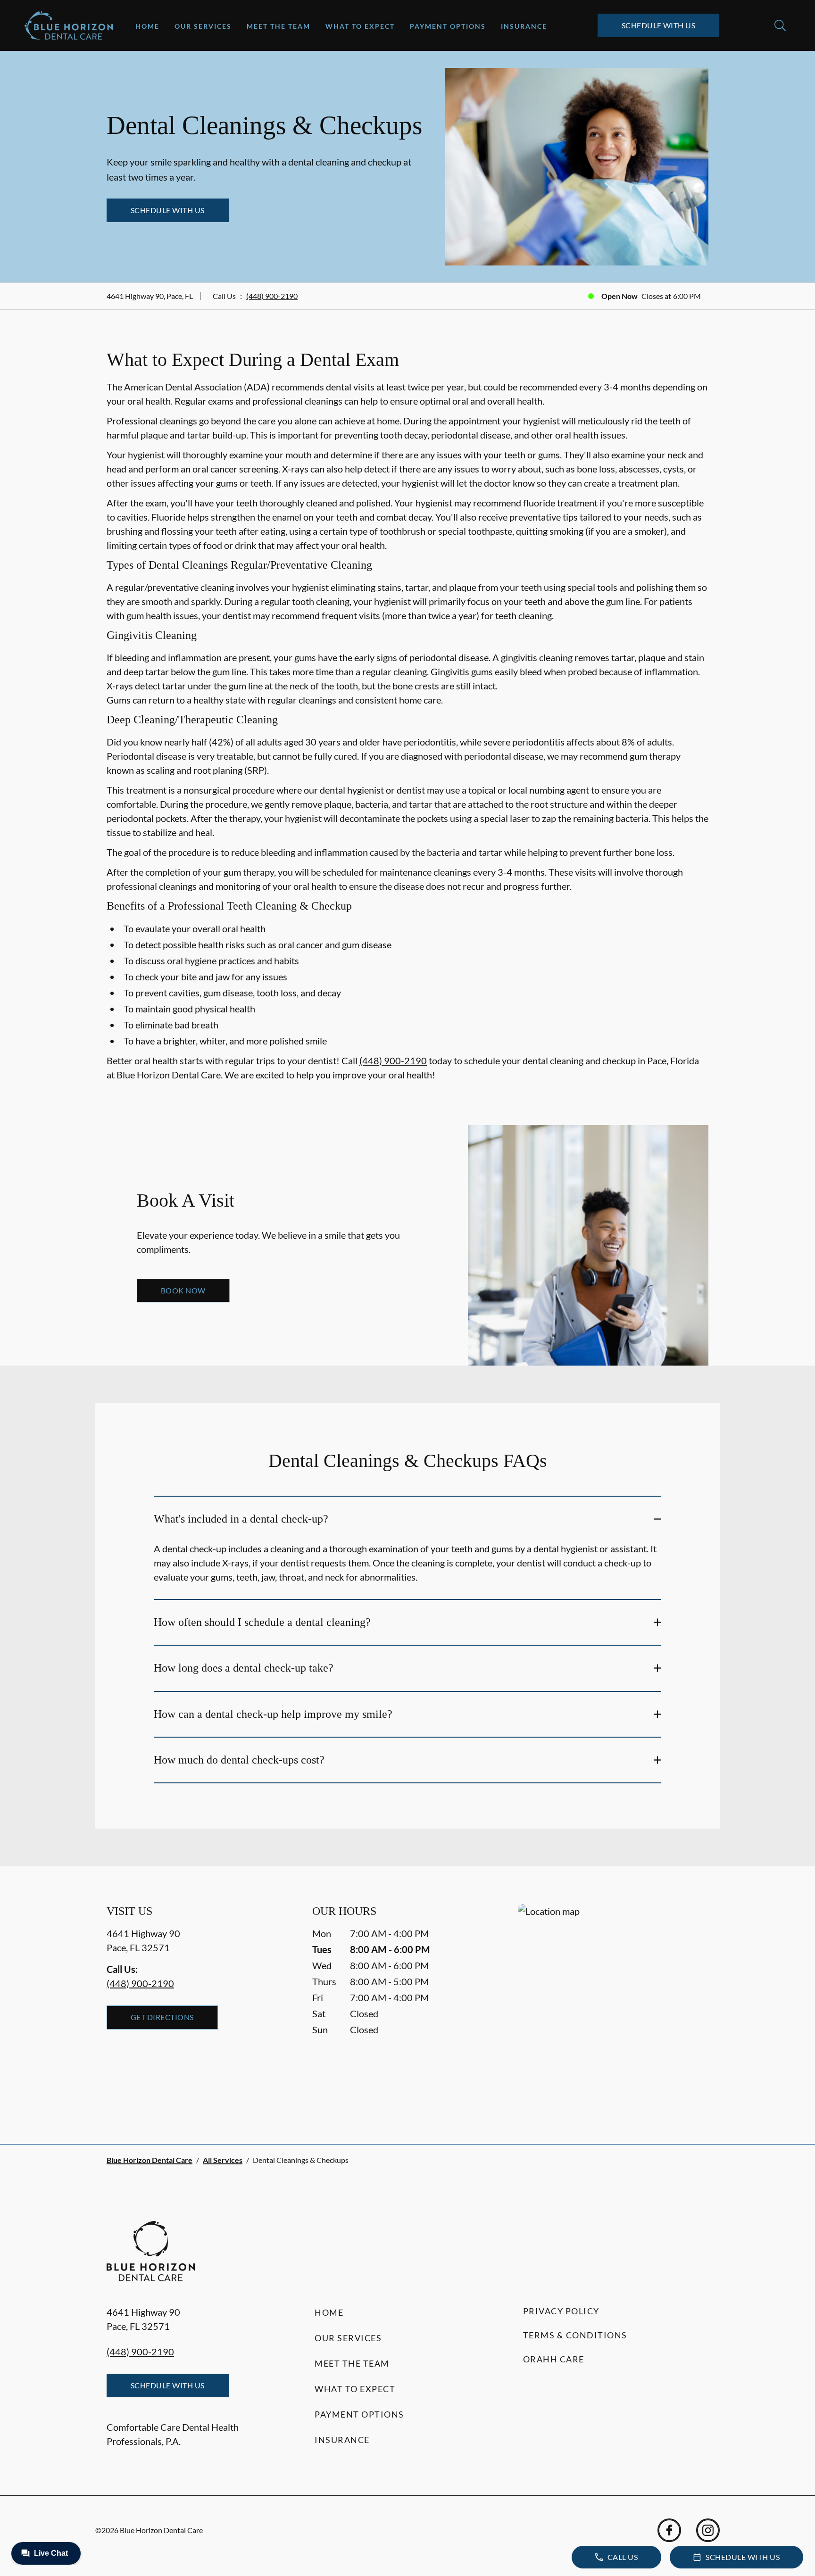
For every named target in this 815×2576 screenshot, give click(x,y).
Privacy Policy (561, 2311)
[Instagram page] (708, 2530)
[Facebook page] (669, 2530)
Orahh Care (554, 2359)
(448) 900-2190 (272, 296)
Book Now (183, 1290)
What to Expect (360, 26)
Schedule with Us (659, 25)
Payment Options (448, 26)
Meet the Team (279, 26)
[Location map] (613, 2005)
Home (147, 26)
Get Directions (162, 2017)
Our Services (203, 26)
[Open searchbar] (780, 25)
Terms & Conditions (575, 2335)
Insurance (524, 26)
